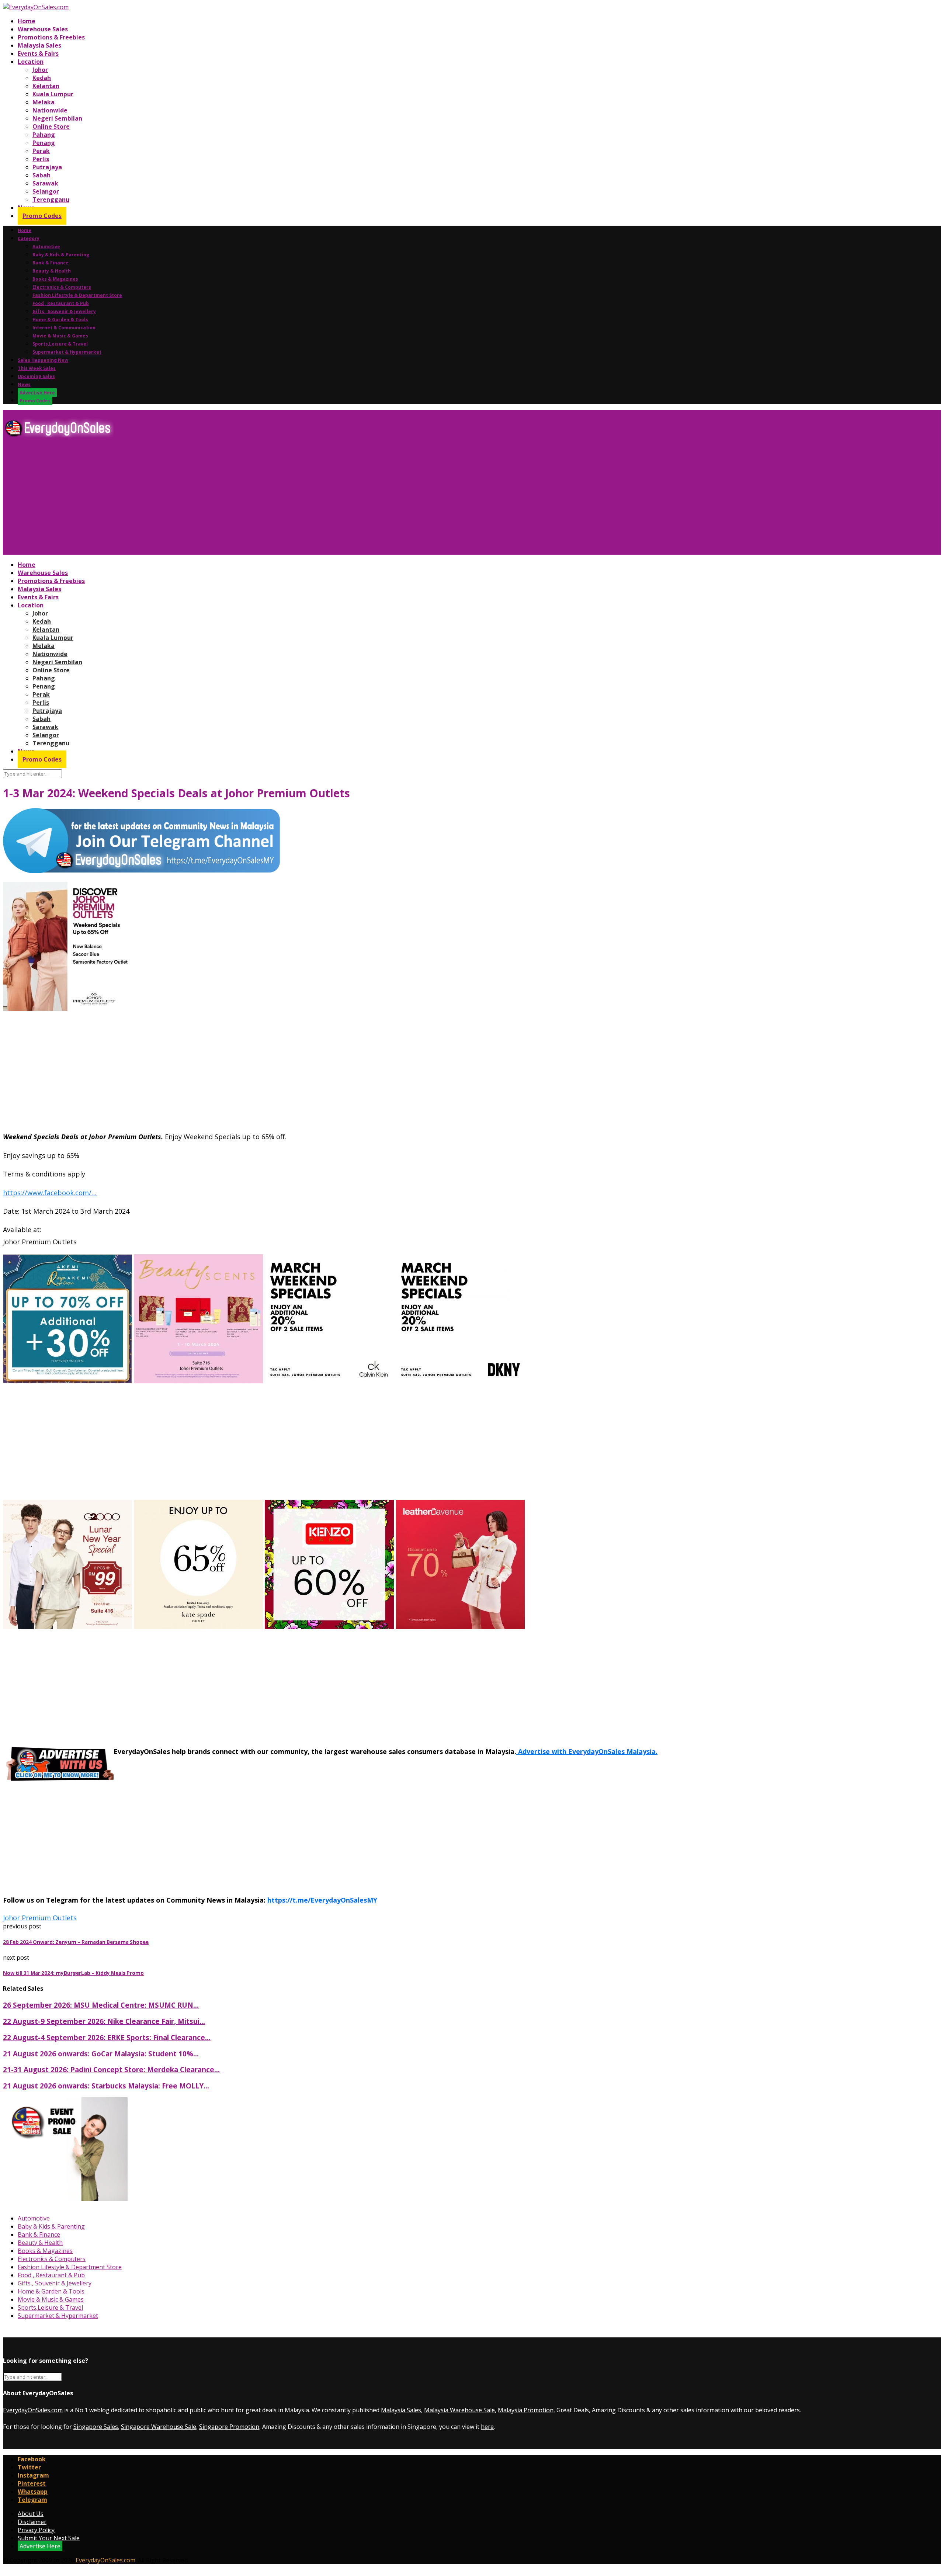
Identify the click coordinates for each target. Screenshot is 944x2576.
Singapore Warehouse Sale (159, 2427)
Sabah (41, 175)
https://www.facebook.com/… (50, 1193)
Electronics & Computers (62, 287)
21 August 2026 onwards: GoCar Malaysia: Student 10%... (101, 2054)
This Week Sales (37, 368)
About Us (31, 2514)
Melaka (44, 102)
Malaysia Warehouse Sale (459, 2410)
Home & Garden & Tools (60, 320)
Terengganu (51, 200)
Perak (41, 151)
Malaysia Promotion (526, 2410)
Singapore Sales (96, 2427)
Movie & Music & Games (60, 336)
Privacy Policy (36, 2530)
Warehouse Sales (43, 29)
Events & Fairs (38, 53)
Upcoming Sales (36, 376)
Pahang (44, 135)
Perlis (41, 159)
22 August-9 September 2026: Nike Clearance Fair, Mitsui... (104, 2021)
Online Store (51, 126)
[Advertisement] (224, 499)
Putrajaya (47, 167)
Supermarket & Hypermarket (67, 352)
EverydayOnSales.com (33, 2410)
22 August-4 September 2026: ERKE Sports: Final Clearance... (107, 2037)
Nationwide (50, 110)
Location (31, 62)
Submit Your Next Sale (49, 2538)
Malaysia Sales (39, 45)
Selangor (46, 191)
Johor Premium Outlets (40, 1918)
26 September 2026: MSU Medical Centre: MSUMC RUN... (101, 2005)
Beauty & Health (52, 271)
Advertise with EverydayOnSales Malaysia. (587, 1751)
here (487, 2427)
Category (29, 238)
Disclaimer (32, 2522)
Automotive (46, 247)
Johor (40, 70)
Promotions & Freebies (51, 37)
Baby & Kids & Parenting (61, 255)
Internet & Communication (64, 328)
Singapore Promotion (229, 2427)
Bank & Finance (51, 263)
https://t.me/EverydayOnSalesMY (322, 1900)
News (24, 384)
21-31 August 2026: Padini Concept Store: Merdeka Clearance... (111, 2069)
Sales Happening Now (43, 360)
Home (27, 21)
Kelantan (46, 86)
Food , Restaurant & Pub (61, 303)
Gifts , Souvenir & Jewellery (64, 311)
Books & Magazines (55, 279)
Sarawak (45, 183)
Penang (44, 143)
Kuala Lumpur (53, 94)
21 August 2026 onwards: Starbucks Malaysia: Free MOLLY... (106, 2086)
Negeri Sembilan (57, 118)
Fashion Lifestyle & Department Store (77, 295)
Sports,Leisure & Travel (60, 344)
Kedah (42, 78)
